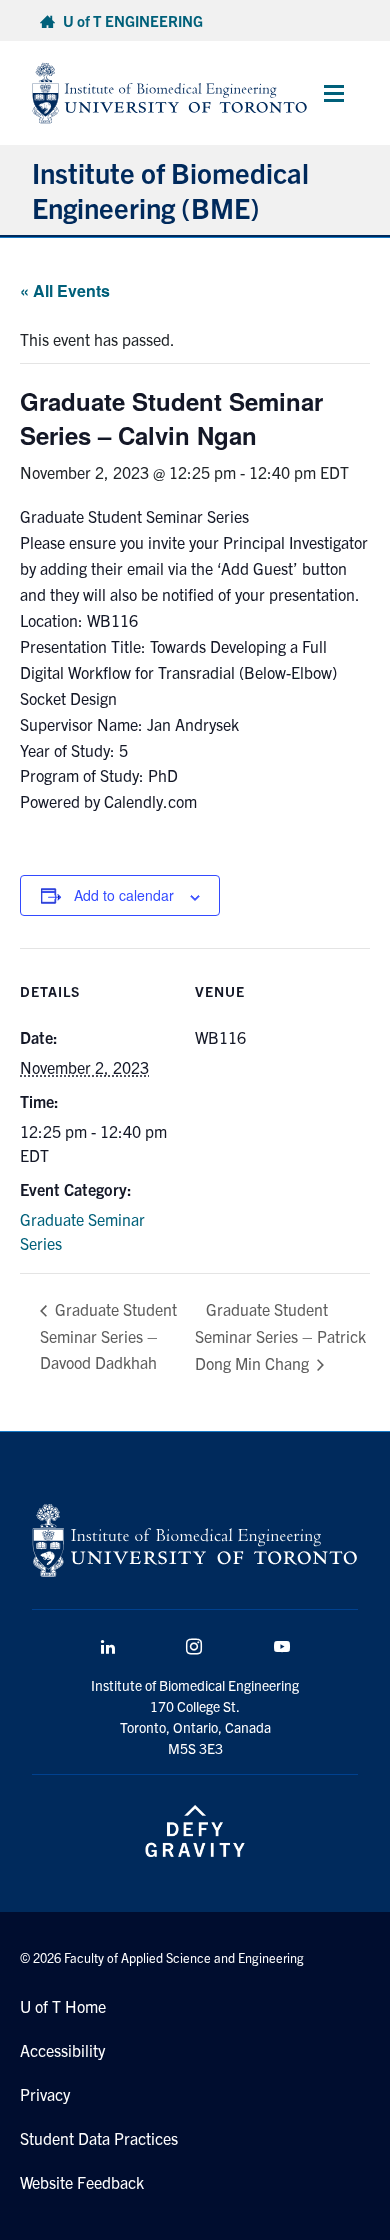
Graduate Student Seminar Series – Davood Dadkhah (108, 1335)
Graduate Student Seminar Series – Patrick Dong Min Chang (280, 1336)
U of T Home (63, 2006)
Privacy (45, 2094)
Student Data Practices (99, 2138)
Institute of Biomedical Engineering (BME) (170, 189)
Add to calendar (124, 895)
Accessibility (62, 2050)
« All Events (65, 290)
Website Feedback (82, 2182)
